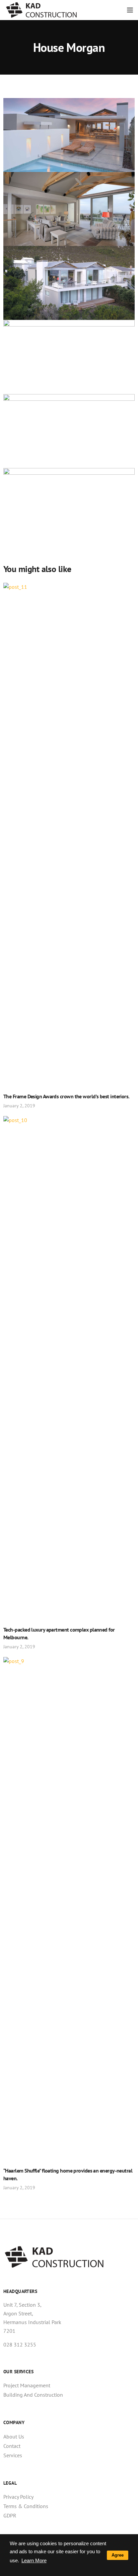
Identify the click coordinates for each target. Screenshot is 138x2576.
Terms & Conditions (26, 2506)
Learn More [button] (34, 2560)
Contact (12, 2446)
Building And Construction (33, 2395)
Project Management (27, 2385)
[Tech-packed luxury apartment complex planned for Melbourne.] (69, 1366)
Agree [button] (118, 2555)
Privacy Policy (18, 2497)
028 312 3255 (20, 2344)
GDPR (10, 2515)
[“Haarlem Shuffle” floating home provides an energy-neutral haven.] (69, 1907)
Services (13, 2455)
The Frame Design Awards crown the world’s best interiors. (66, 1096)
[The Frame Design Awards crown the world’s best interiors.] (69, 833)
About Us (14, 2436)
